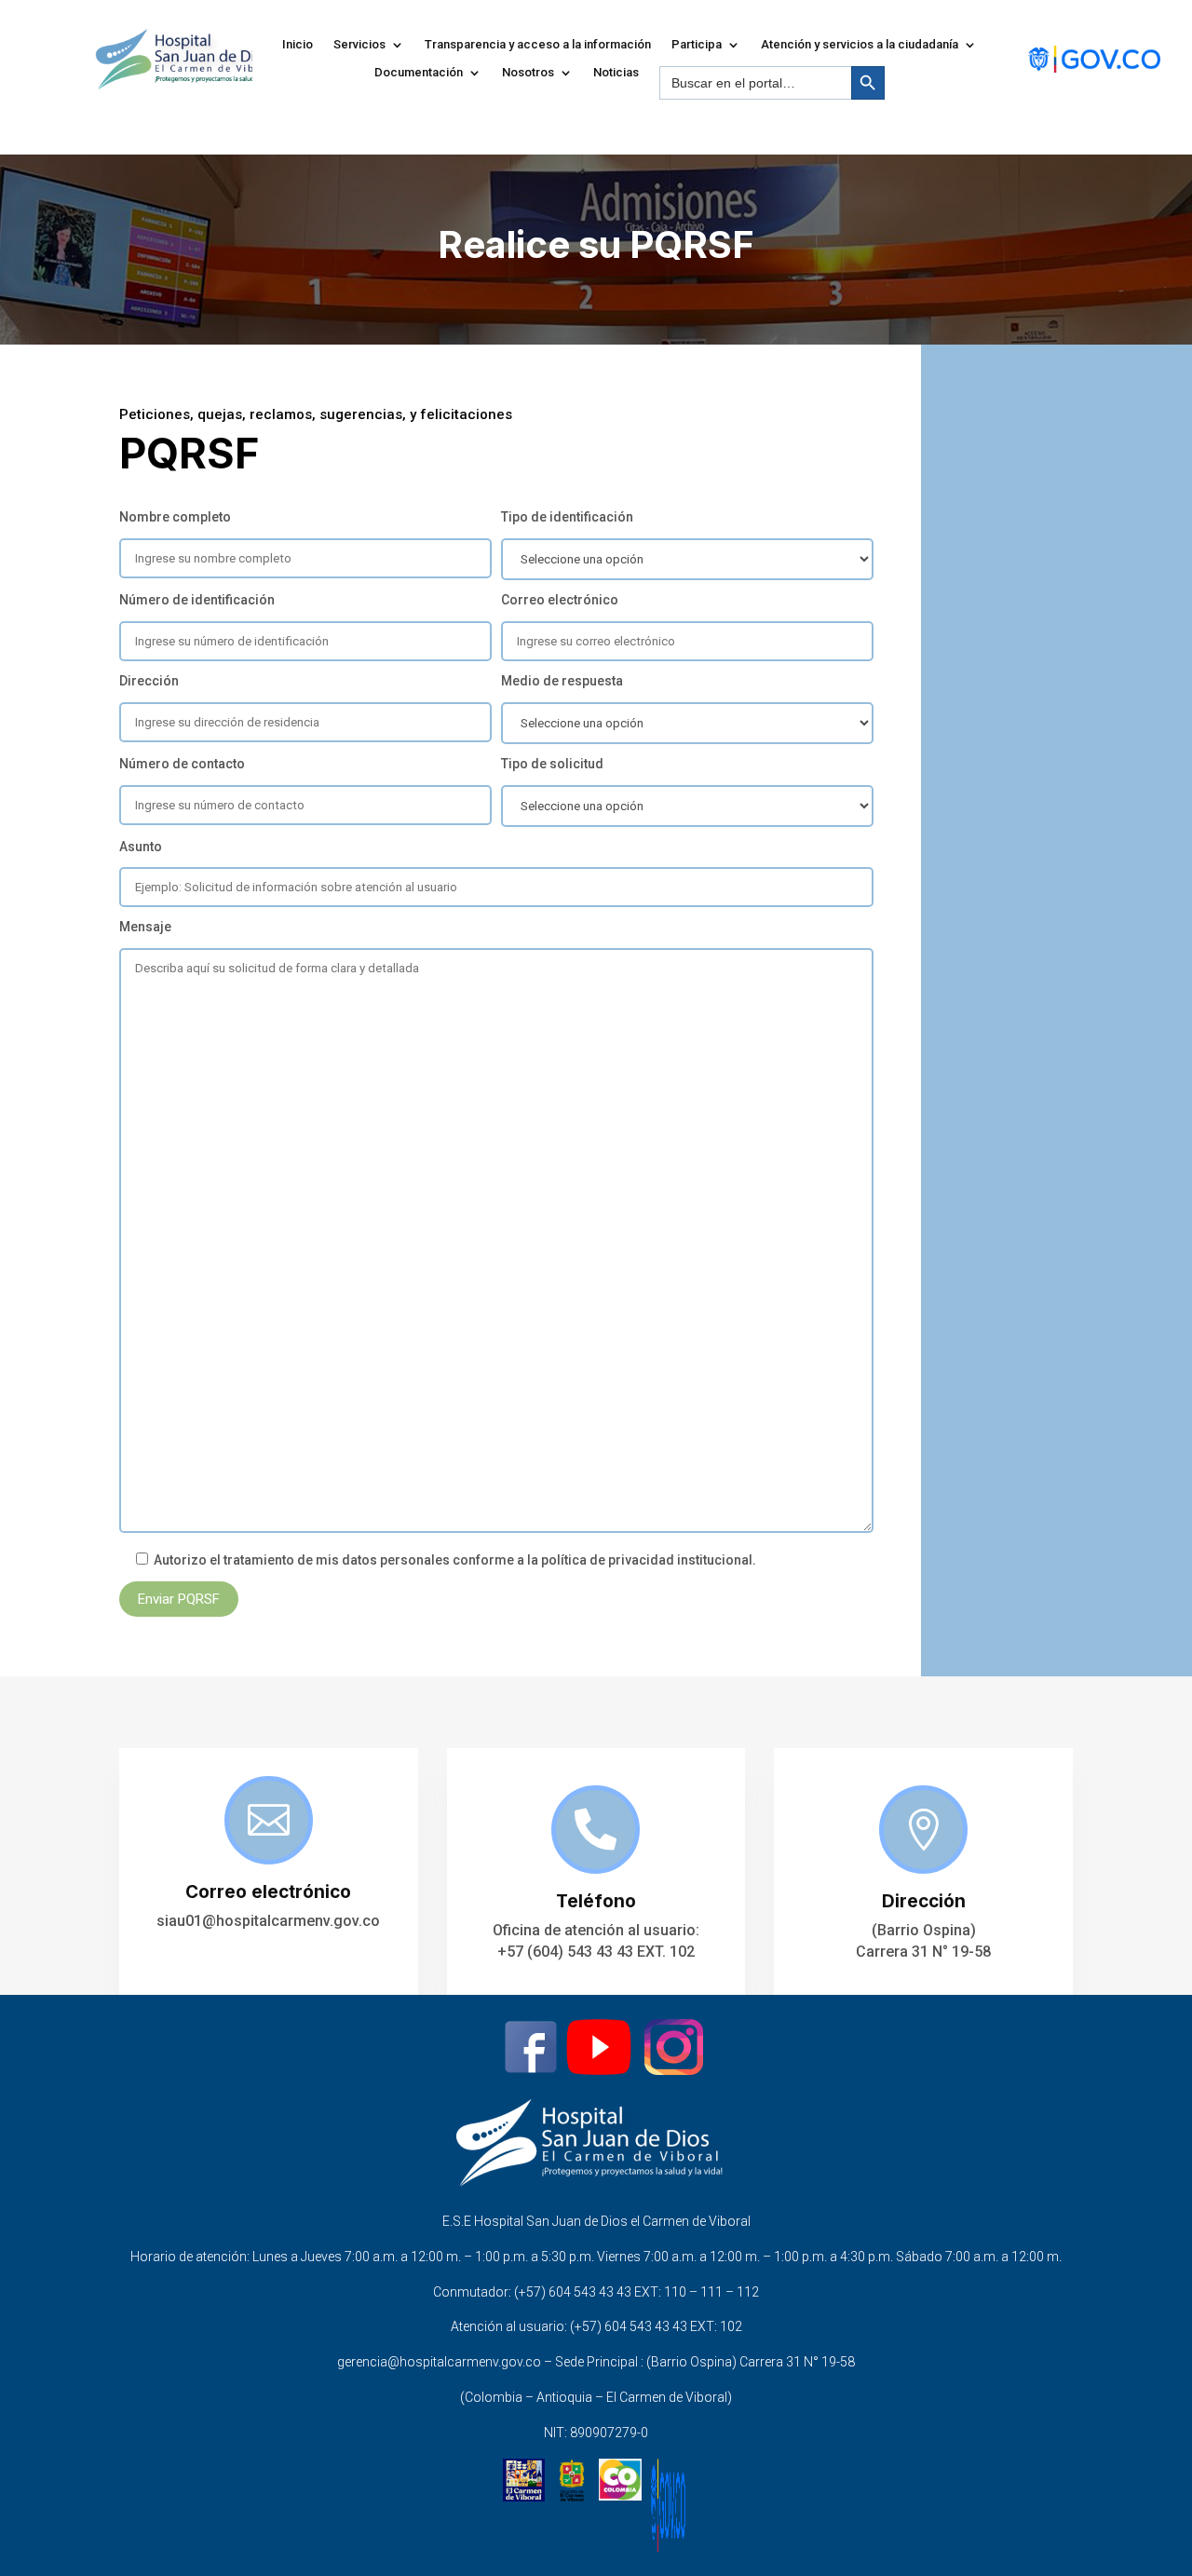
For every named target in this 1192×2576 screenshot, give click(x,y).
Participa (697, 45)
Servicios (359, 45)
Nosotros (528, 73)
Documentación (419, 73)
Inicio (298, 45)
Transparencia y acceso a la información (538, 45)
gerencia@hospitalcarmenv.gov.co (439, 2362)
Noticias (616, 73)
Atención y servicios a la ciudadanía (860, 45)
